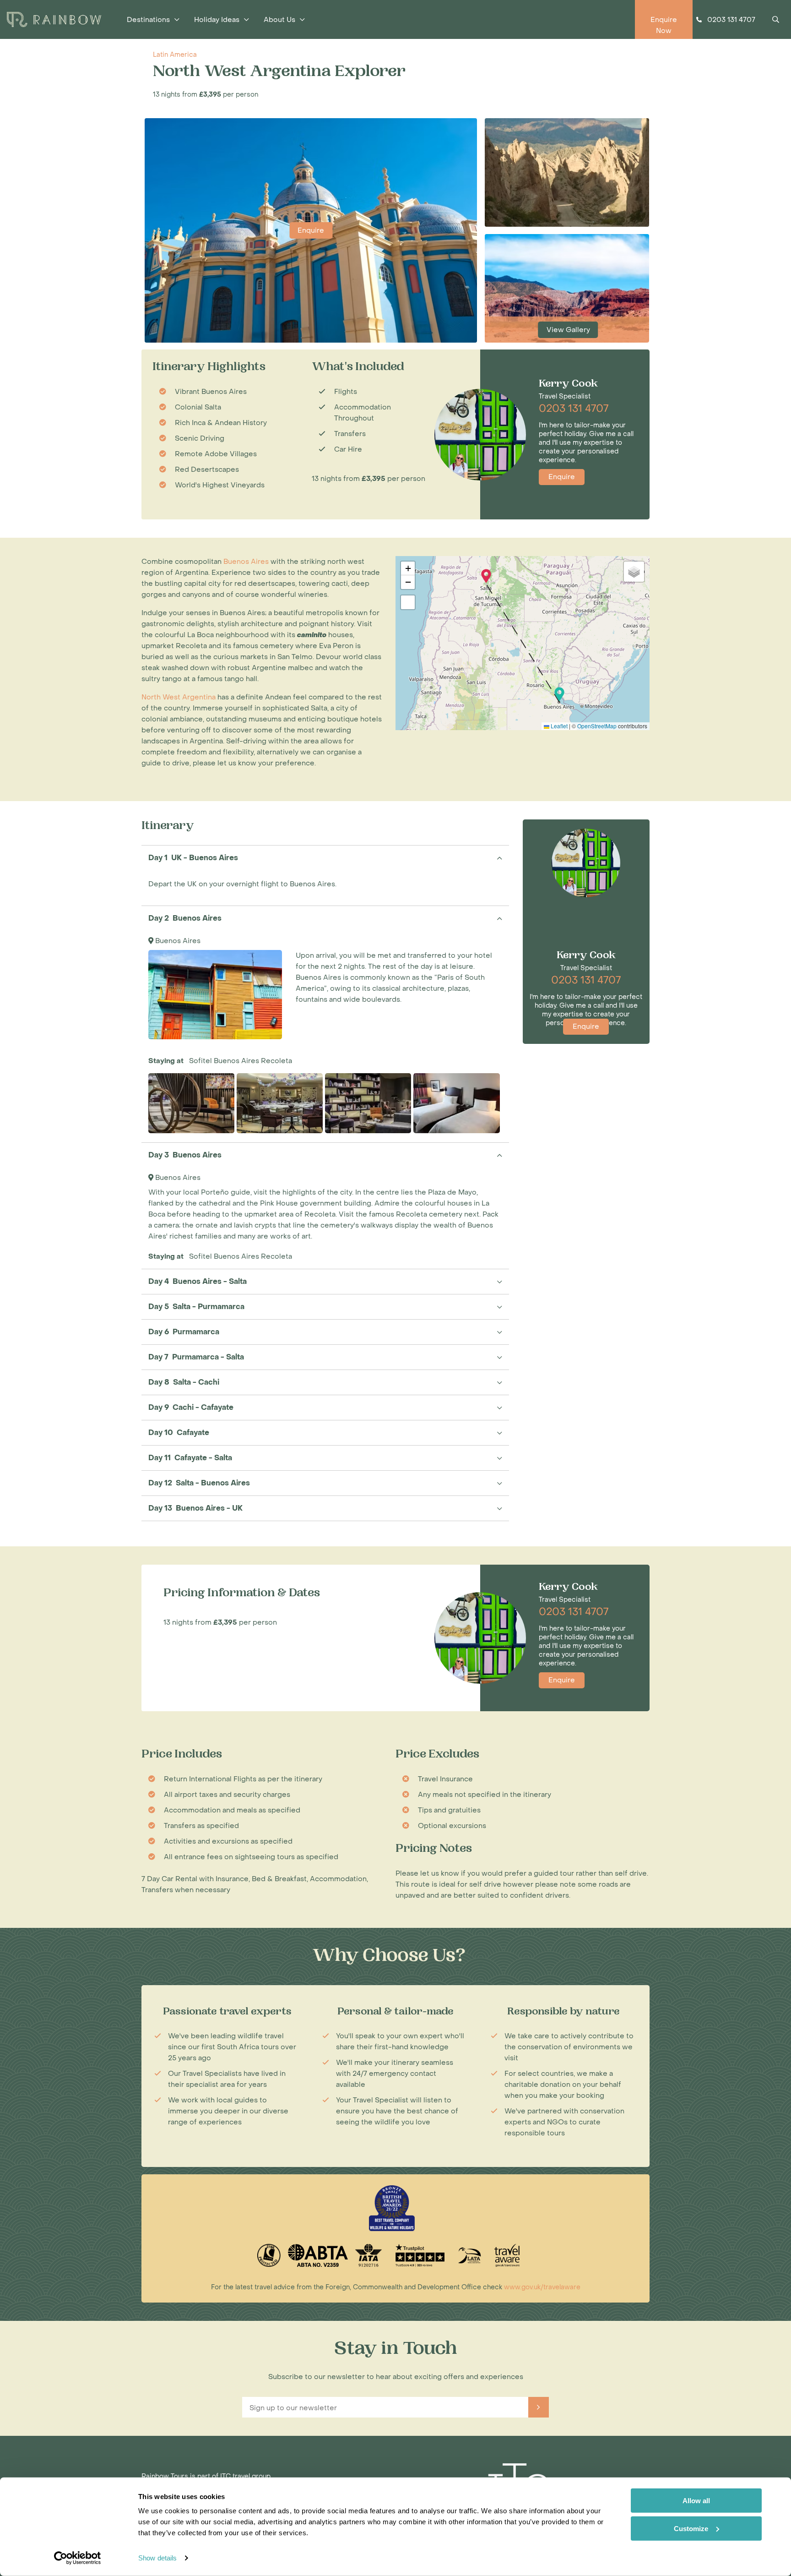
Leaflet (558, 726)
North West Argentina (179, 697)
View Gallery (568, 330)
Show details (157, 2558)
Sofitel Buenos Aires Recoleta (241, 1061)
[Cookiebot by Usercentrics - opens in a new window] (78, 2558)
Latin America (175, 55)
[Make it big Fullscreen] (408, 602)
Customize (691, 2528)
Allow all (696, 2501)
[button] (559, 694)
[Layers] (634, 572)
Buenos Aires (178, 941)
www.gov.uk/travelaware (542, 2287)
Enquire (311, 230)
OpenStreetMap (597, 726)
